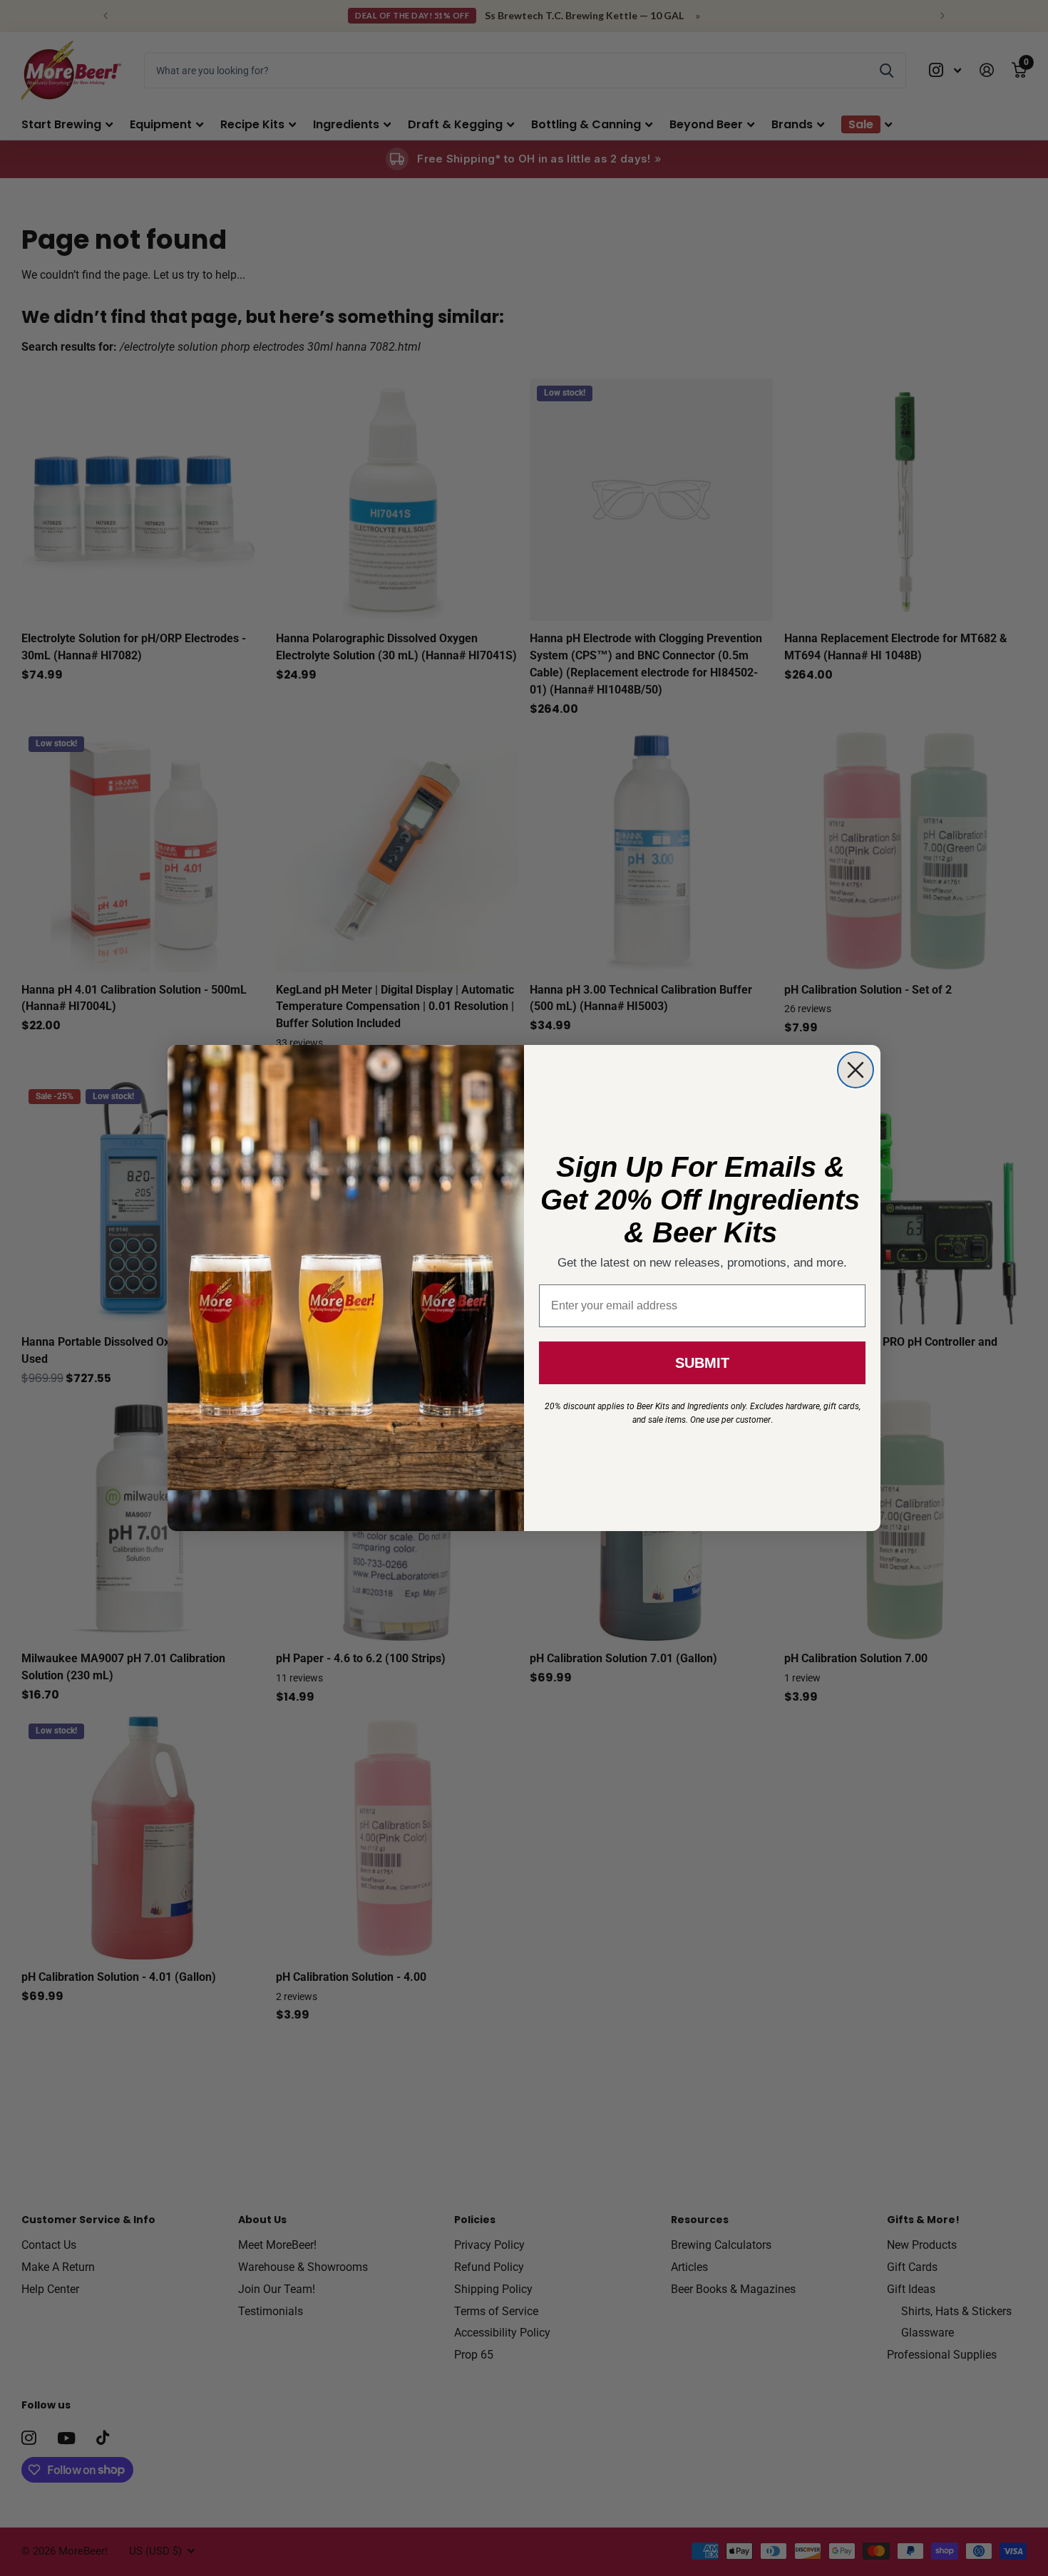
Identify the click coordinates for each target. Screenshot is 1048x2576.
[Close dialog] (856, 1070)
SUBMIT (702, 1363)
